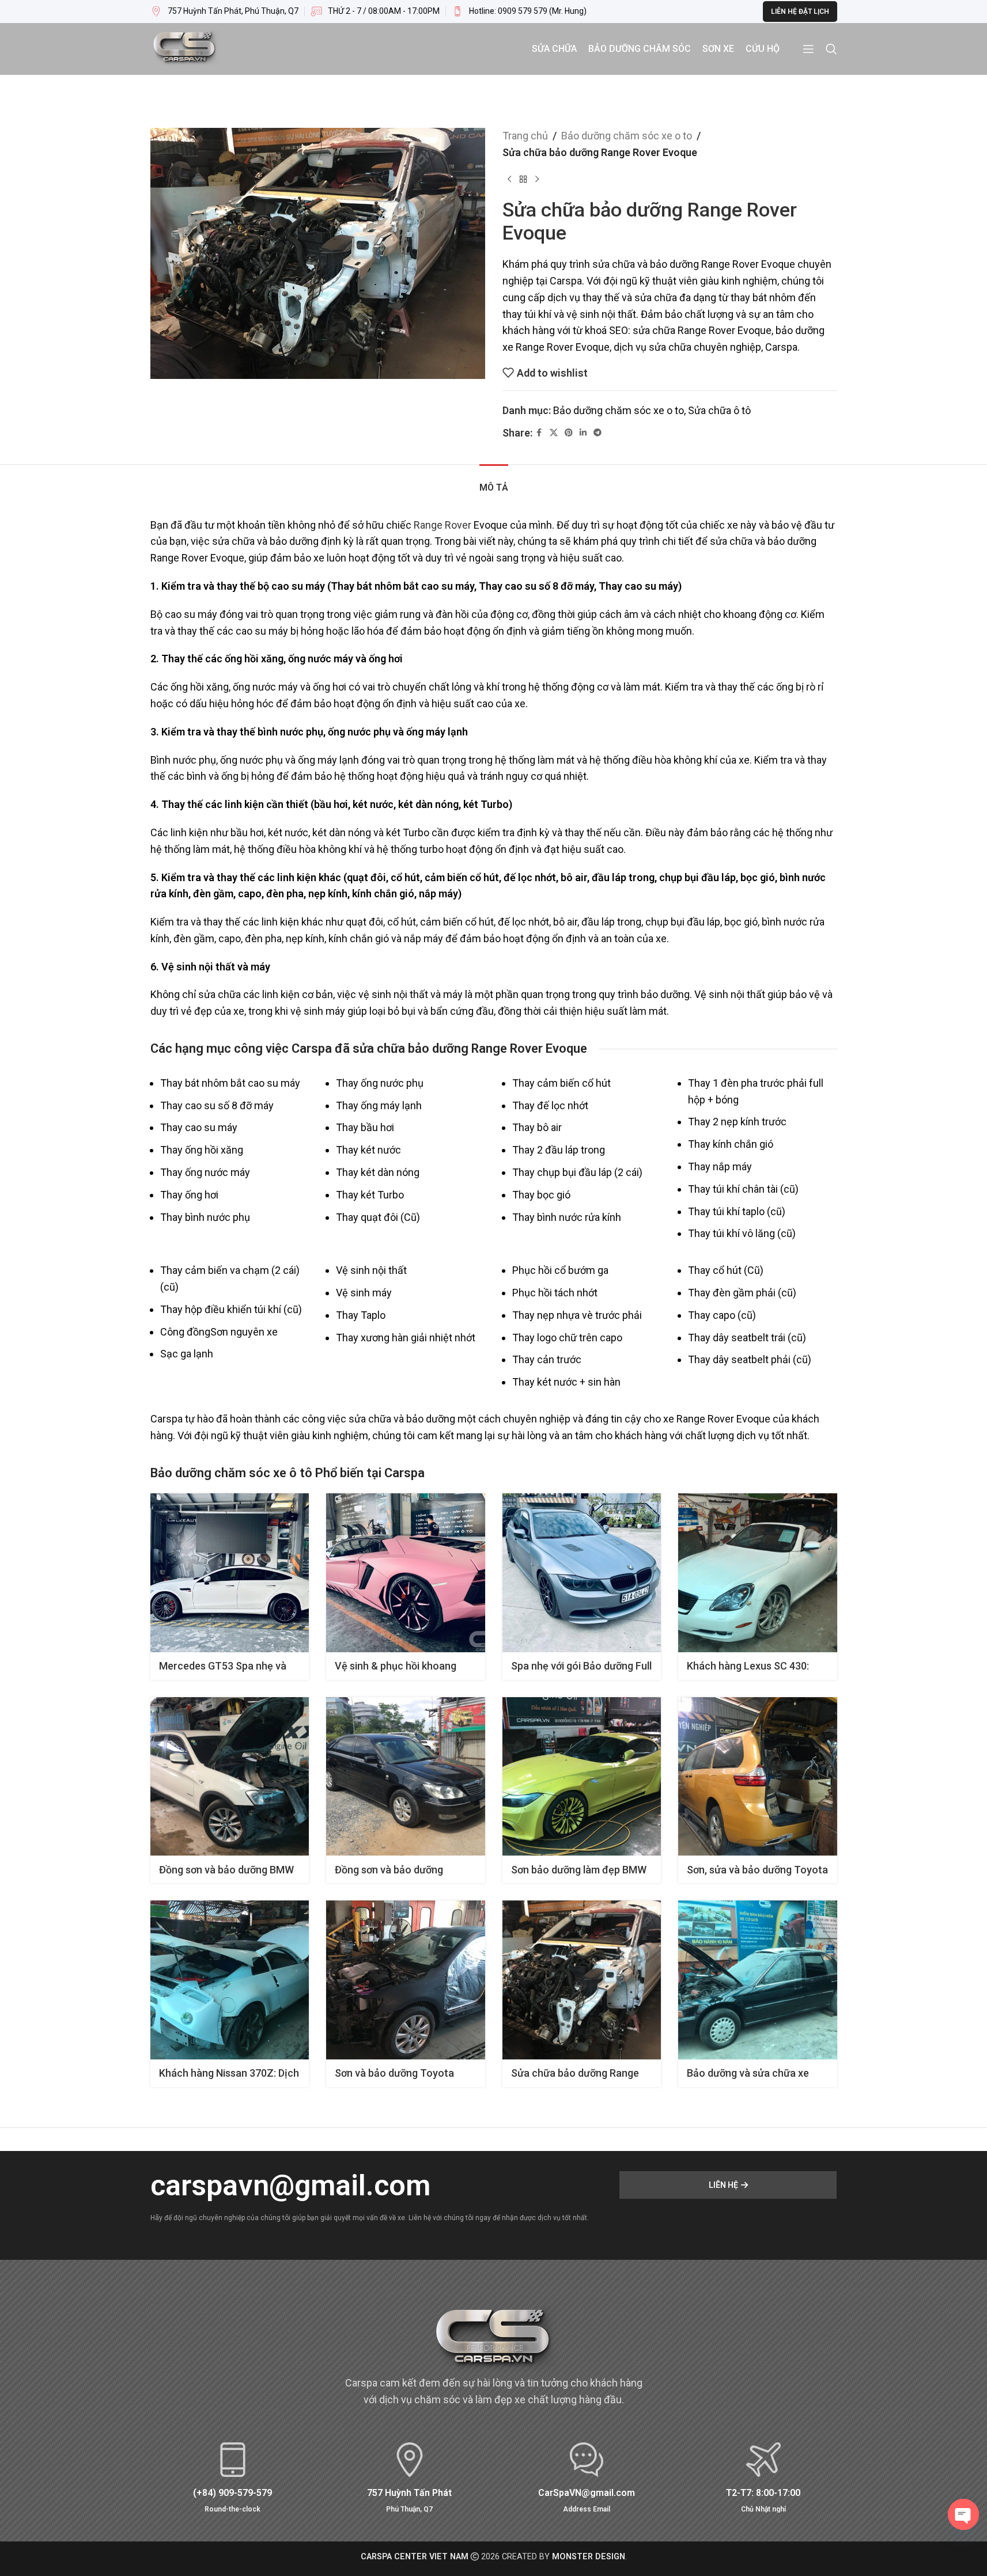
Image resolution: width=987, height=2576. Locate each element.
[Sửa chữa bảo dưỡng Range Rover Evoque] (582, 1980)
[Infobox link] (519, 12)
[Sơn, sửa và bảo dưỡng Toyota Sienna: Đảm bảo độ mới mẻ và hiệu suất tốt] (758, 1777)
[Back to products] (523, 180)
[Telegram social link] (598, 433)
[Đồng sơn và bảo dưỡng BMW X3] (230, 1777)
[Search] (831, 49)
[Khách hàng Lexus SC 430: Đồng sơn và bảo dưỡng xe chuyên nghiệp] (758, 1573)
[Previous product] (509, 180)
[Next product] (537, 180)
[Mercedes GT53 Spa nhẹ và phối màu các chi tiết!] (230, 1573)
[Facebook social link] (539, 433)
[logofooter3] (494, 2340)
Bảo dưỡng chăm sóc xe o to (627, 136)
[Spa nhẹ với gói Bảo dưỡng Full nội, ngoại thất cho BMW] (582, 1573)
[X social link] (554, 433)
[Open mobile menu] (808, 49)
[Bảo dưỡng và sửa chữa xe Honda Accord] (758, 1980)
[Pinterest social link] (569, 433)
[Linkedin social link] (583, 433)
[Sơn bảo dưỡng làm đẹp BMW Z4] (582, 1777)
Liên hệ (723, 2185)
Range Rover (443, 525)
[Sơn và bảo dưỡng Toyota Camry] (406, 1980)
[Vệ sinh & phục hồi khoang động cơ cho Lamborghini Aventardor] (406, 1573)
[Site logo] (185, 48)
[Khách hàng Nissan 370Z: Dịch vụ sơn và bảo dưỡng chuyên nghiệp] (230, 1980)
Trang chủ (525, 136)
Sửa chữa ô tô (719, 410)
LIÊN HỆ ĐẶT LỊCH (800, 12)
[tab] (494, 482)
